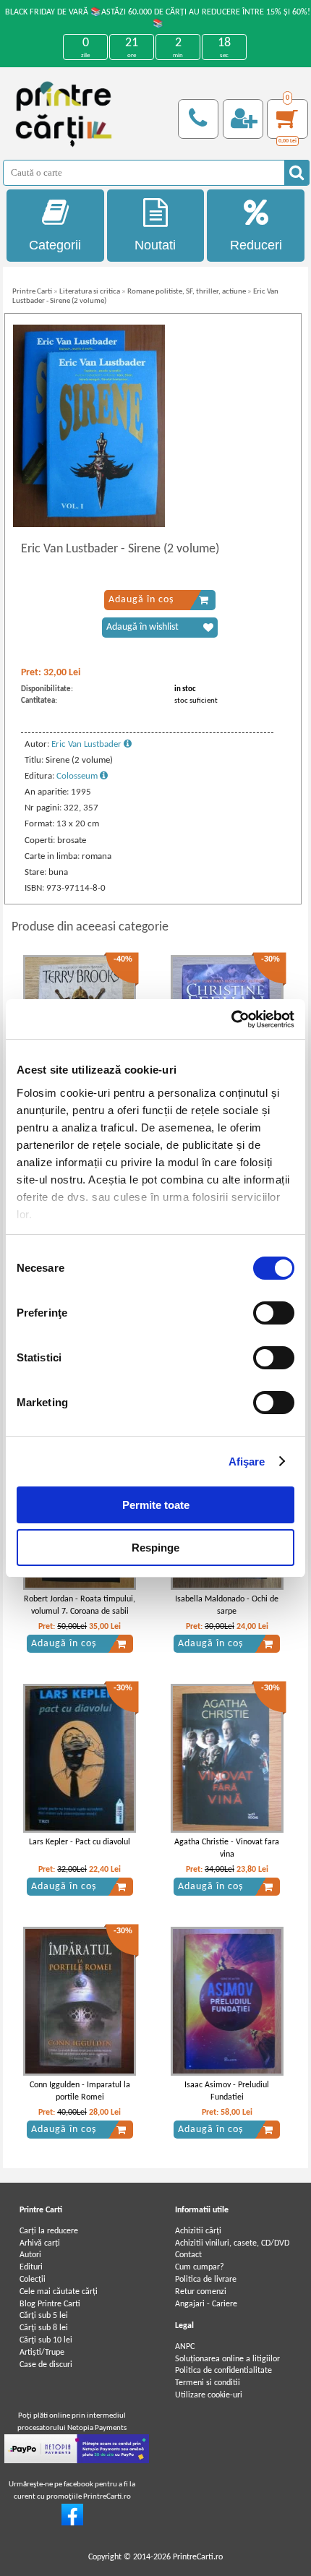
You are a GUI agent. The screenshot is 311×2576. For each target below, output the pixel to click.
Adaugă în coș (141, 600)
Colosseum (78, 776)
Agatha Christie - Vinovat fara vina (227, 1848)
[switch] (274, 1313)
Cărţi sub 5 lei (44, 2316)
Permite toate (156, 1505)
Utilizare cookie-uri (209, 2395)
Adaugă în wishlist (142, 627)
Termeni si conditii (208, 2383)
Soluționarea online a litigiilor (227, 2359)
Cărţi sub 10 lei (46, 2340)
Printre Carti (32, 292)
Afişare (247, 1462)
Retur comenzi (201, 2292)
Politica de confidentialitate (223, 2371)
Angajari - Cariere (206, 2304)
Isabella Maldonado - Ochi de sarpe (227, 1605)
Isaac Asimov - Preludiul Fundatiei (227, 2091)
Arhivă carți (40, 2243)
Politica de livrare (206, 2280)
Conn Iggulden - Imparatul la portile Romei (80, 2091)
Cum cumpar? (200, 2267)
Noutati (155, 245)
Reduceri (256, 245)
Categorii (55, 245)
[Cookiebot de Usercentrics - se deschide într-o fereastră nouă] (231, 1019)
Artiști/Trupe (42, 2353)
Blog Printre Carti (50, 2304)
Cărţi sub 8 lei (44, 2328)
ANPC (185, 2347)
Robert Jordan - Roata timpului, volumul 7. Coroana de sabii (80, 1605)
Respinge (155, 1548)
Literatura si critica (90, 292)
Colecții (33, 2280)
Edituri (31, 2267)
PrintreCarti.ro (198, 2557)
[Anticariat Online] (72, 2523)
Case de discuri (46, 2365)
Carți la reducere (49, 2231)
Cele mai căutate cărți (59, 2292)
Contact (188, 2255)
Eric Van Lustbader (88, 744)
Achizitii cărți (198, 2231)
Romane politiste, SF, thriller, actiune (187, 292)
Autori (30, 2255)
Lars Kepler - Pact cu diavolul (80, 1842)
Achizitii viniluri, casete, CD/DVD (232, 2243)
